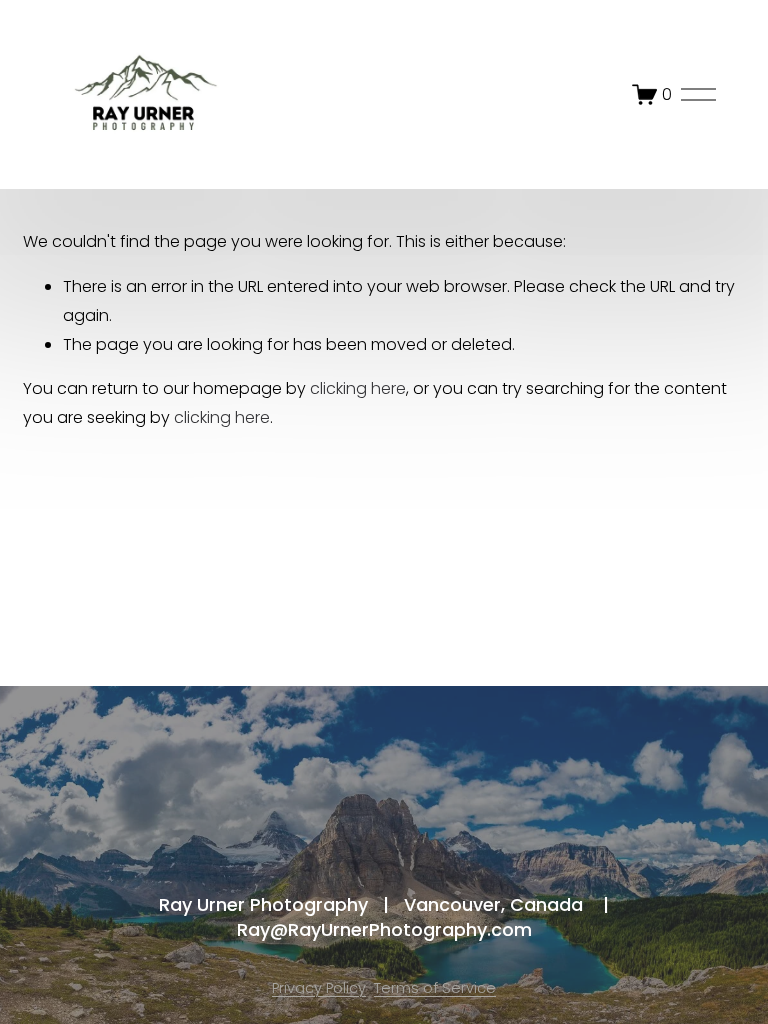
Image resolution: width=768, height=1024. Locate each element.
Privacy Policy (319, 988)
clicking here (358, 388)
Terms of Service (435, 988)
